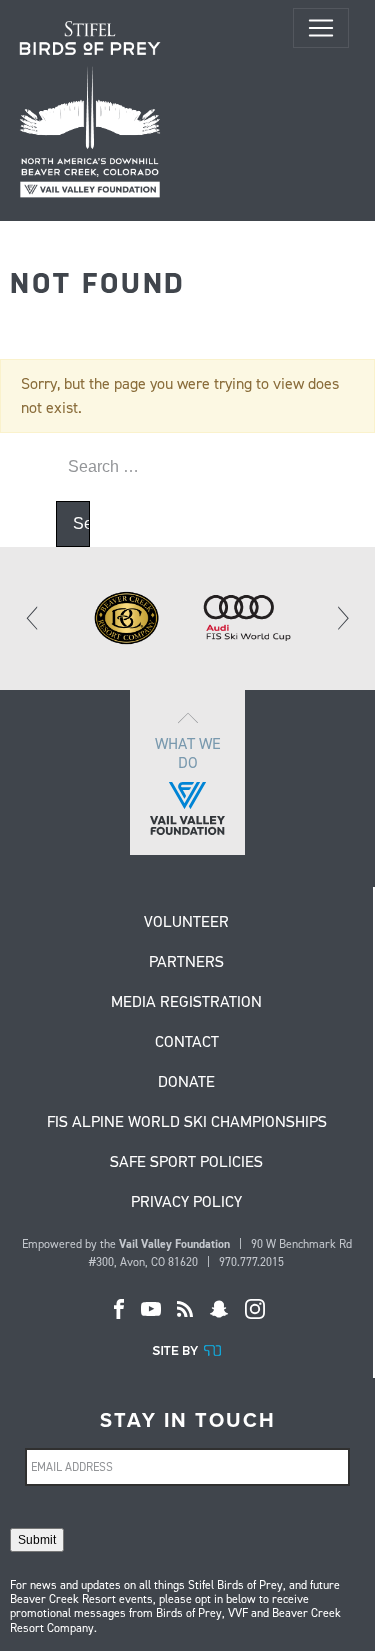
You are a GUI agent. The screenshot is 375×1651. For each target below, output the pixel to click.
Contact (187, 1043)
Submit (37, 1540)
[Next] (342, 618)
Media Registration (186, 1003)
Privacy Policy (186, 1203)
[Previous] (33, 618)
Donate (186, 1083)
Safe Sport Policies (186, 1163)
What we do (188, 753)
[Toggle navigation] (321, 28)
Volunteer (186, 923)
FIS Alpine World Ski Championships (187, 1123)
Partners (186, 963)
